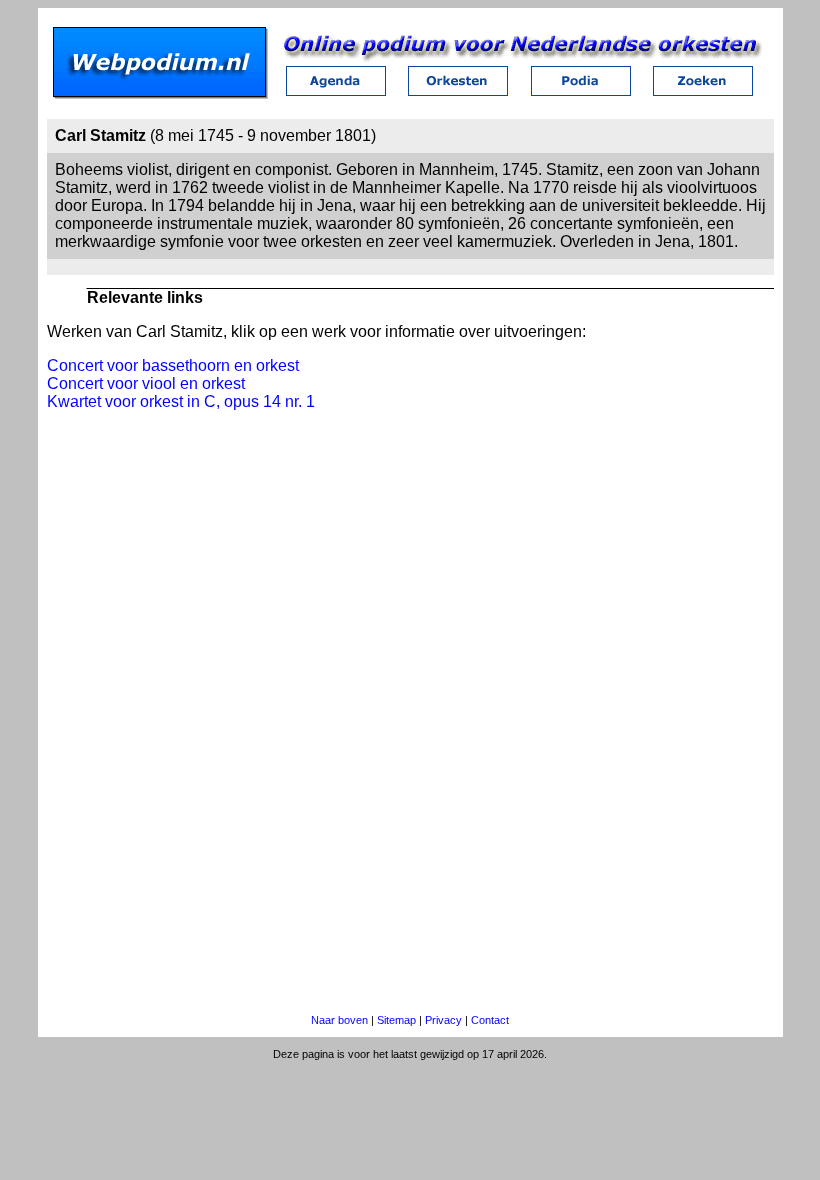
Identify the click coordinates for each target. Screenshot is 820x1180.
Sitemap (396, 1020)
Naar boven (339, 1020)
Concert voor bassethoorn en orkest (173, 365)
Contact (490, 1020)
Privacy (443, 1020)
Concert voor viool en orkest (146, 383)
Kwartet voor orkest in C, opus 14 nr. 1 (181, 401)
